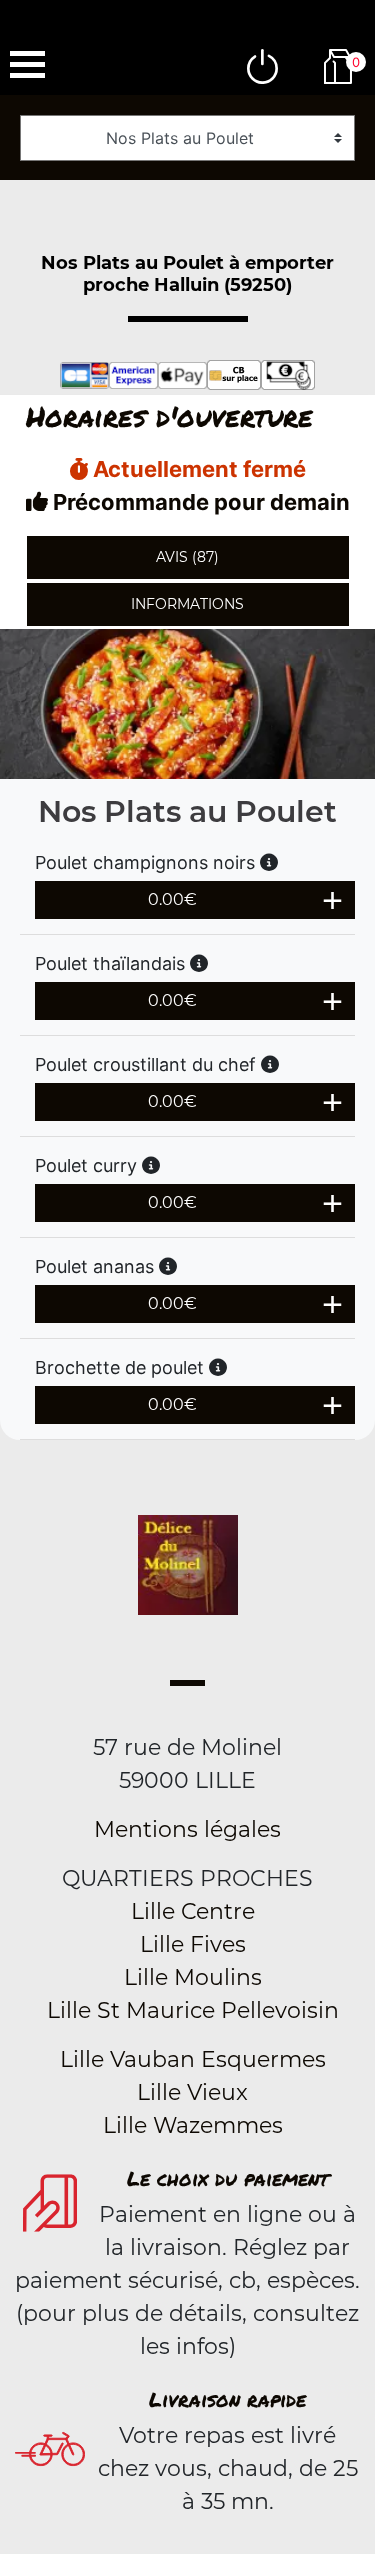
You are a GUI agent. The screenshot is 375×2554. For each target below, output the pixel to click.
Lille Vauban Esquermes (193, 2059)
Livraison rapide (227, 2399)
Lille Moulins (193, 1977)
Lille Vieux (192, 2092)
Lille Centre (193, 1911)
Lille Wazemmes (193, 2125)
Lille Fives (193, 1944)
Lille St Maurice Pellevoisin (193, 2010)
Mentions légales (187, 1829)
